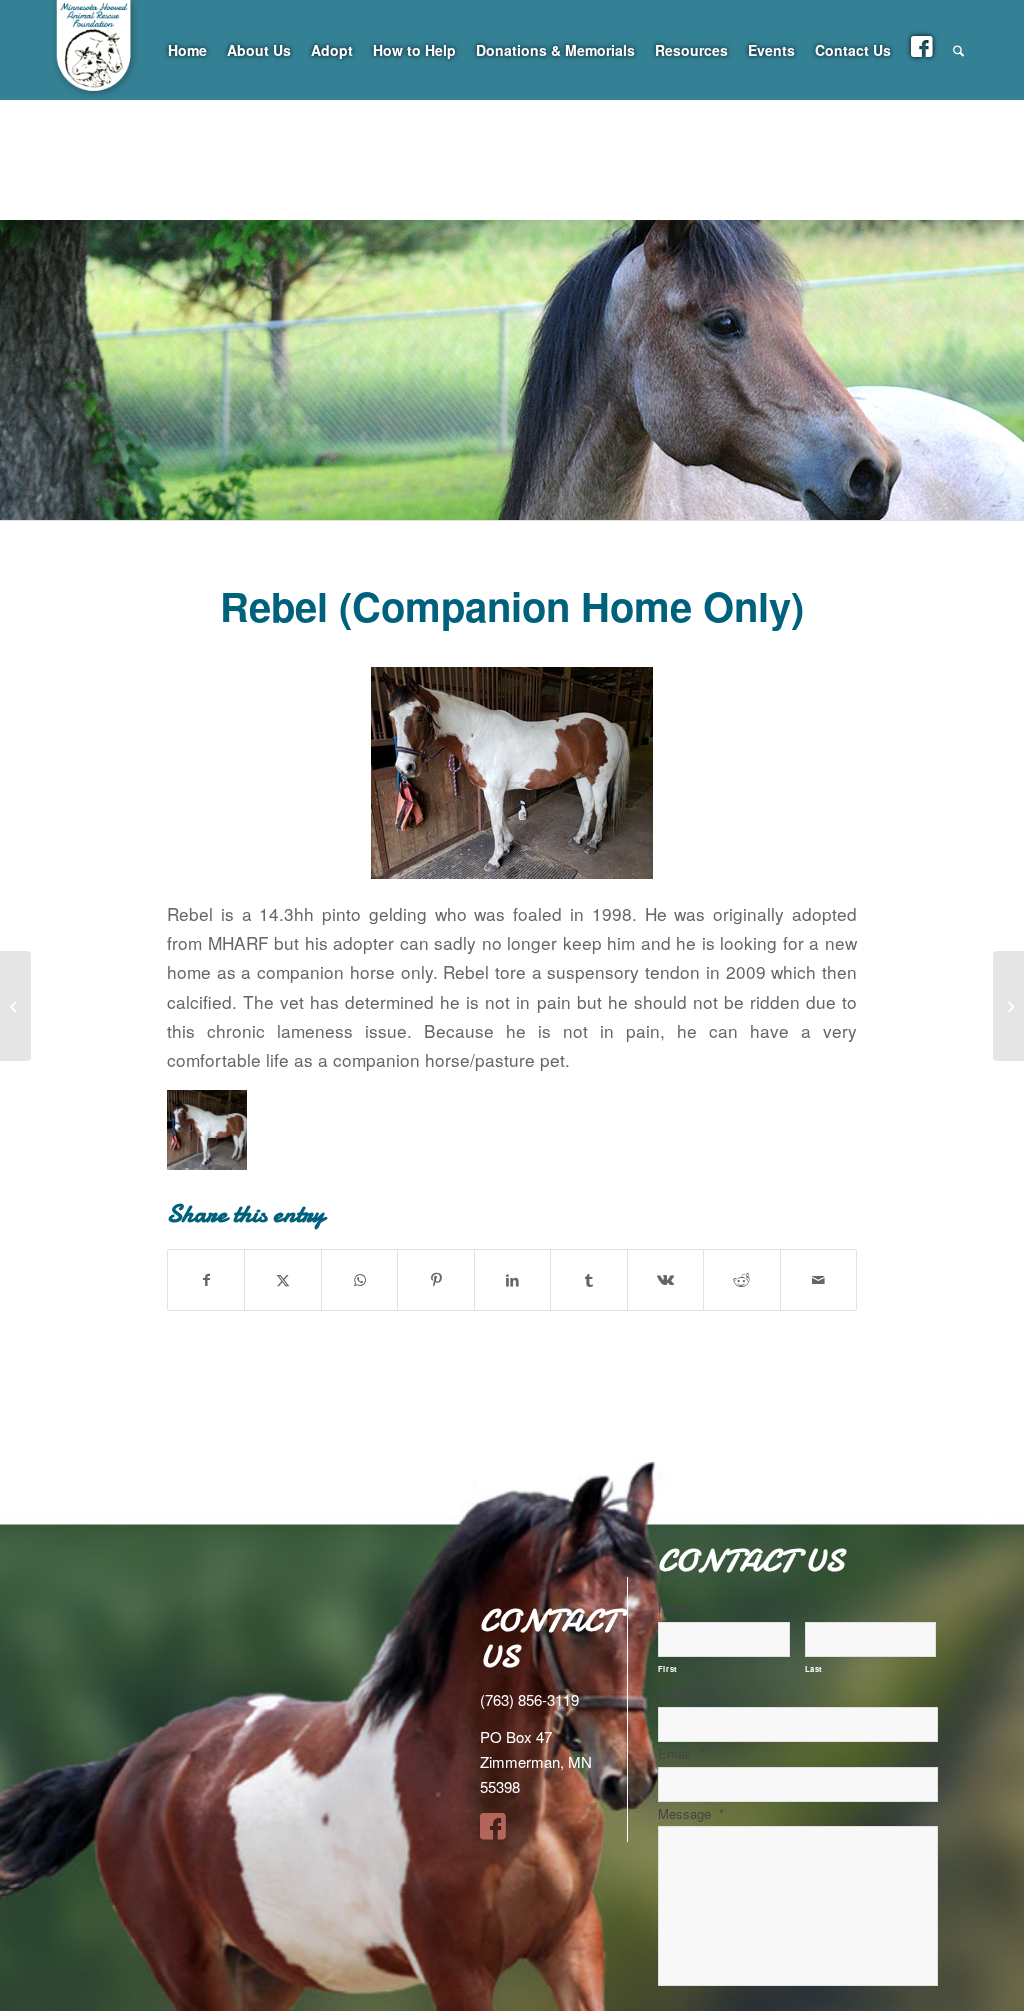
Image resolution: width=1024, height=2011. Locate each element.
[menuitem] (187, 50)
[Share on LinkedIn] (512, 1280)
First (668, 1668)
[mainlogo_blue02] (95, 100)
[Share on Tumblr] (588, 1280)
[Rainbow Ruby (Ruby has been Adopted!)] (15, 1006)
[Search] (958, 50)
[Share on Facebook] (206, 1280)
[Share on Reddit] (741, 1280)
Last (814, 1668)
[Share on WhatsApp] (359, 1280)
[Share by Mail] (819, 1280)
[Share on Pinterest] (435, 1280)
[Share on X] (282, 1280)
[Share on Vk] (665, 1280)
